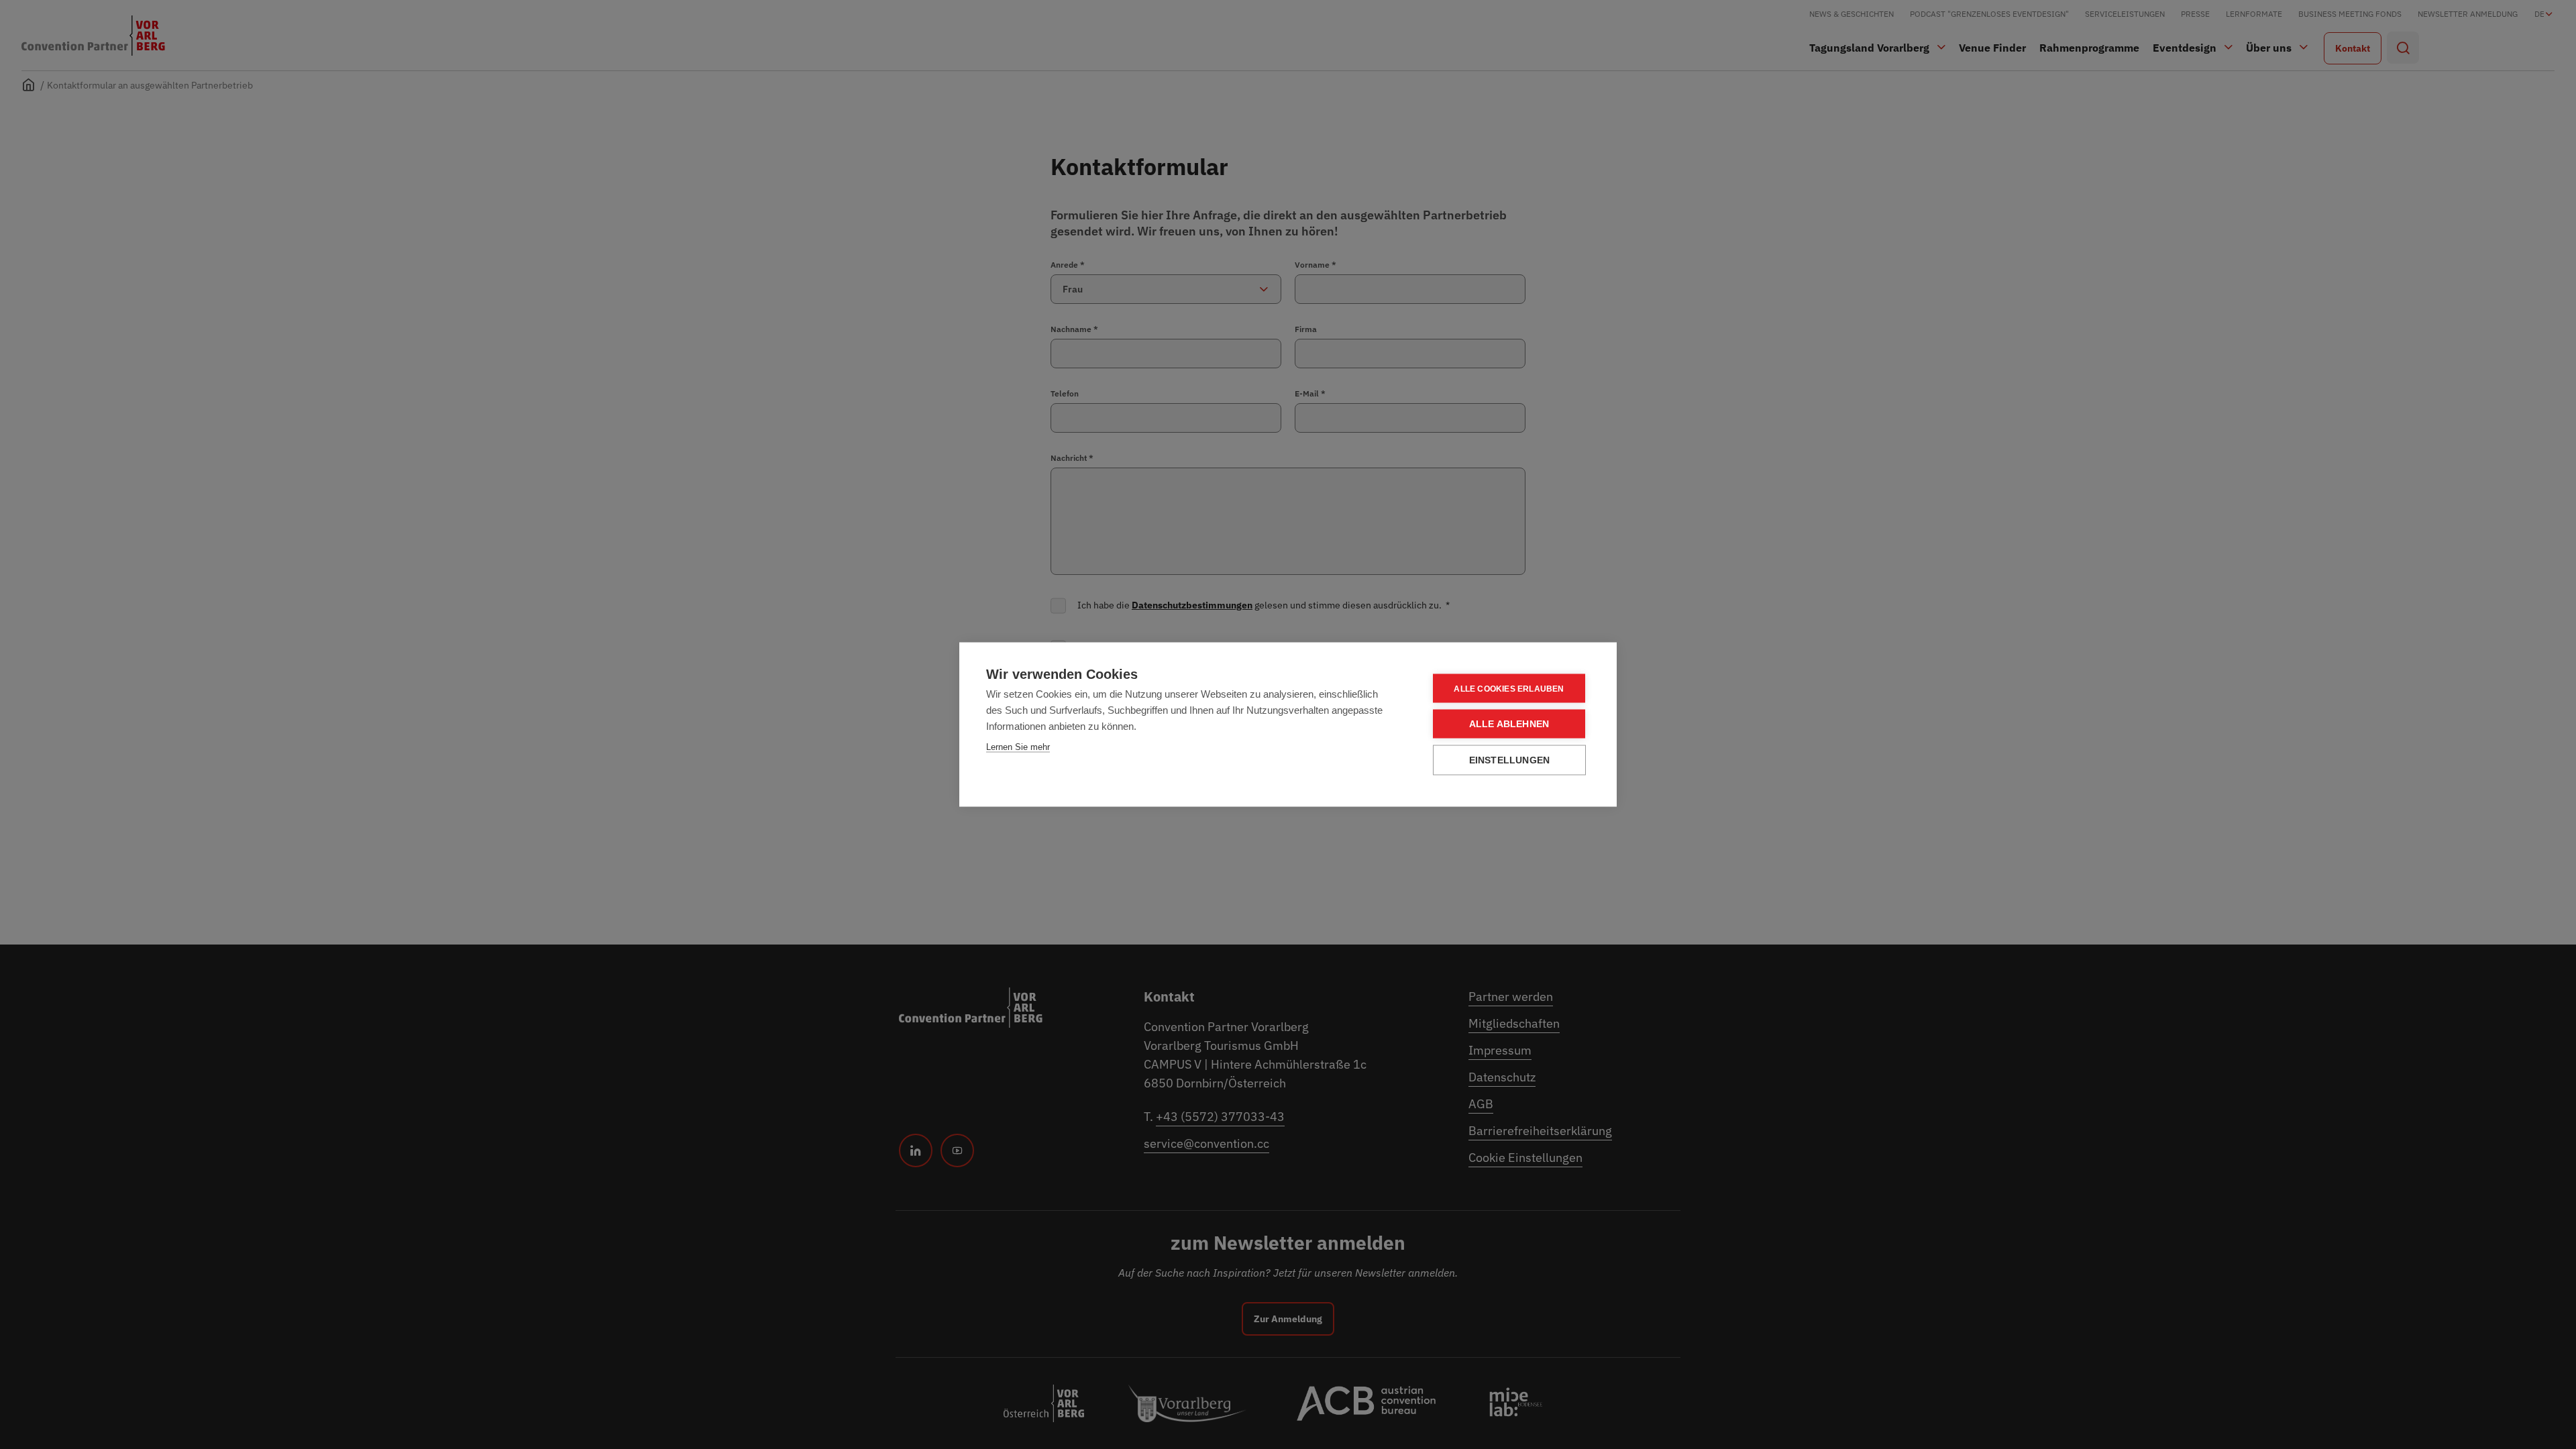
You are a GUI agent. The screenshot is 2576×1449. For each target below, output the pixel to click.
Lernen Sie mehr (1018, 747)
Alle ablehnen (1509, 724)
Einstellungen (1510, 760)
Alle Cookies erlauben (1509, 688)
